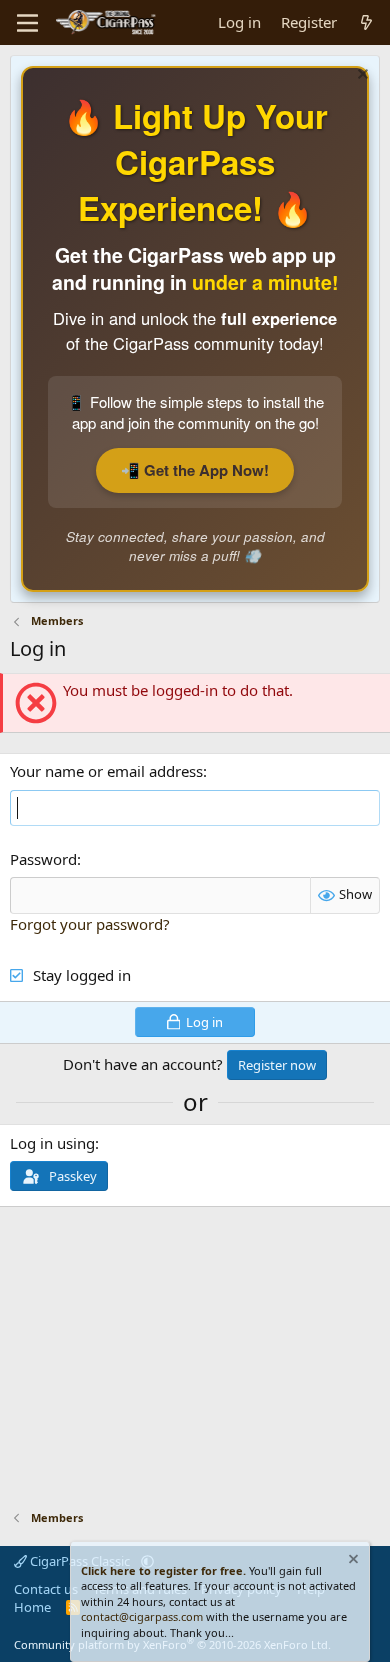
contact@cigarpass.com (142, 1616)
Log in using (52, 1143)
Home (32, 1607)
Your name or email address (106, 771)
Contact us (46, 1589)
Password (43, 859)
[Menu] (27, 23)
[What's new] (366, 22)
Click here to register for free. (163, 1570)
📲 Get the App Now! (195, 470)
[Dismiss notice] (360, 76)
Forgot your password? (90, 924)
